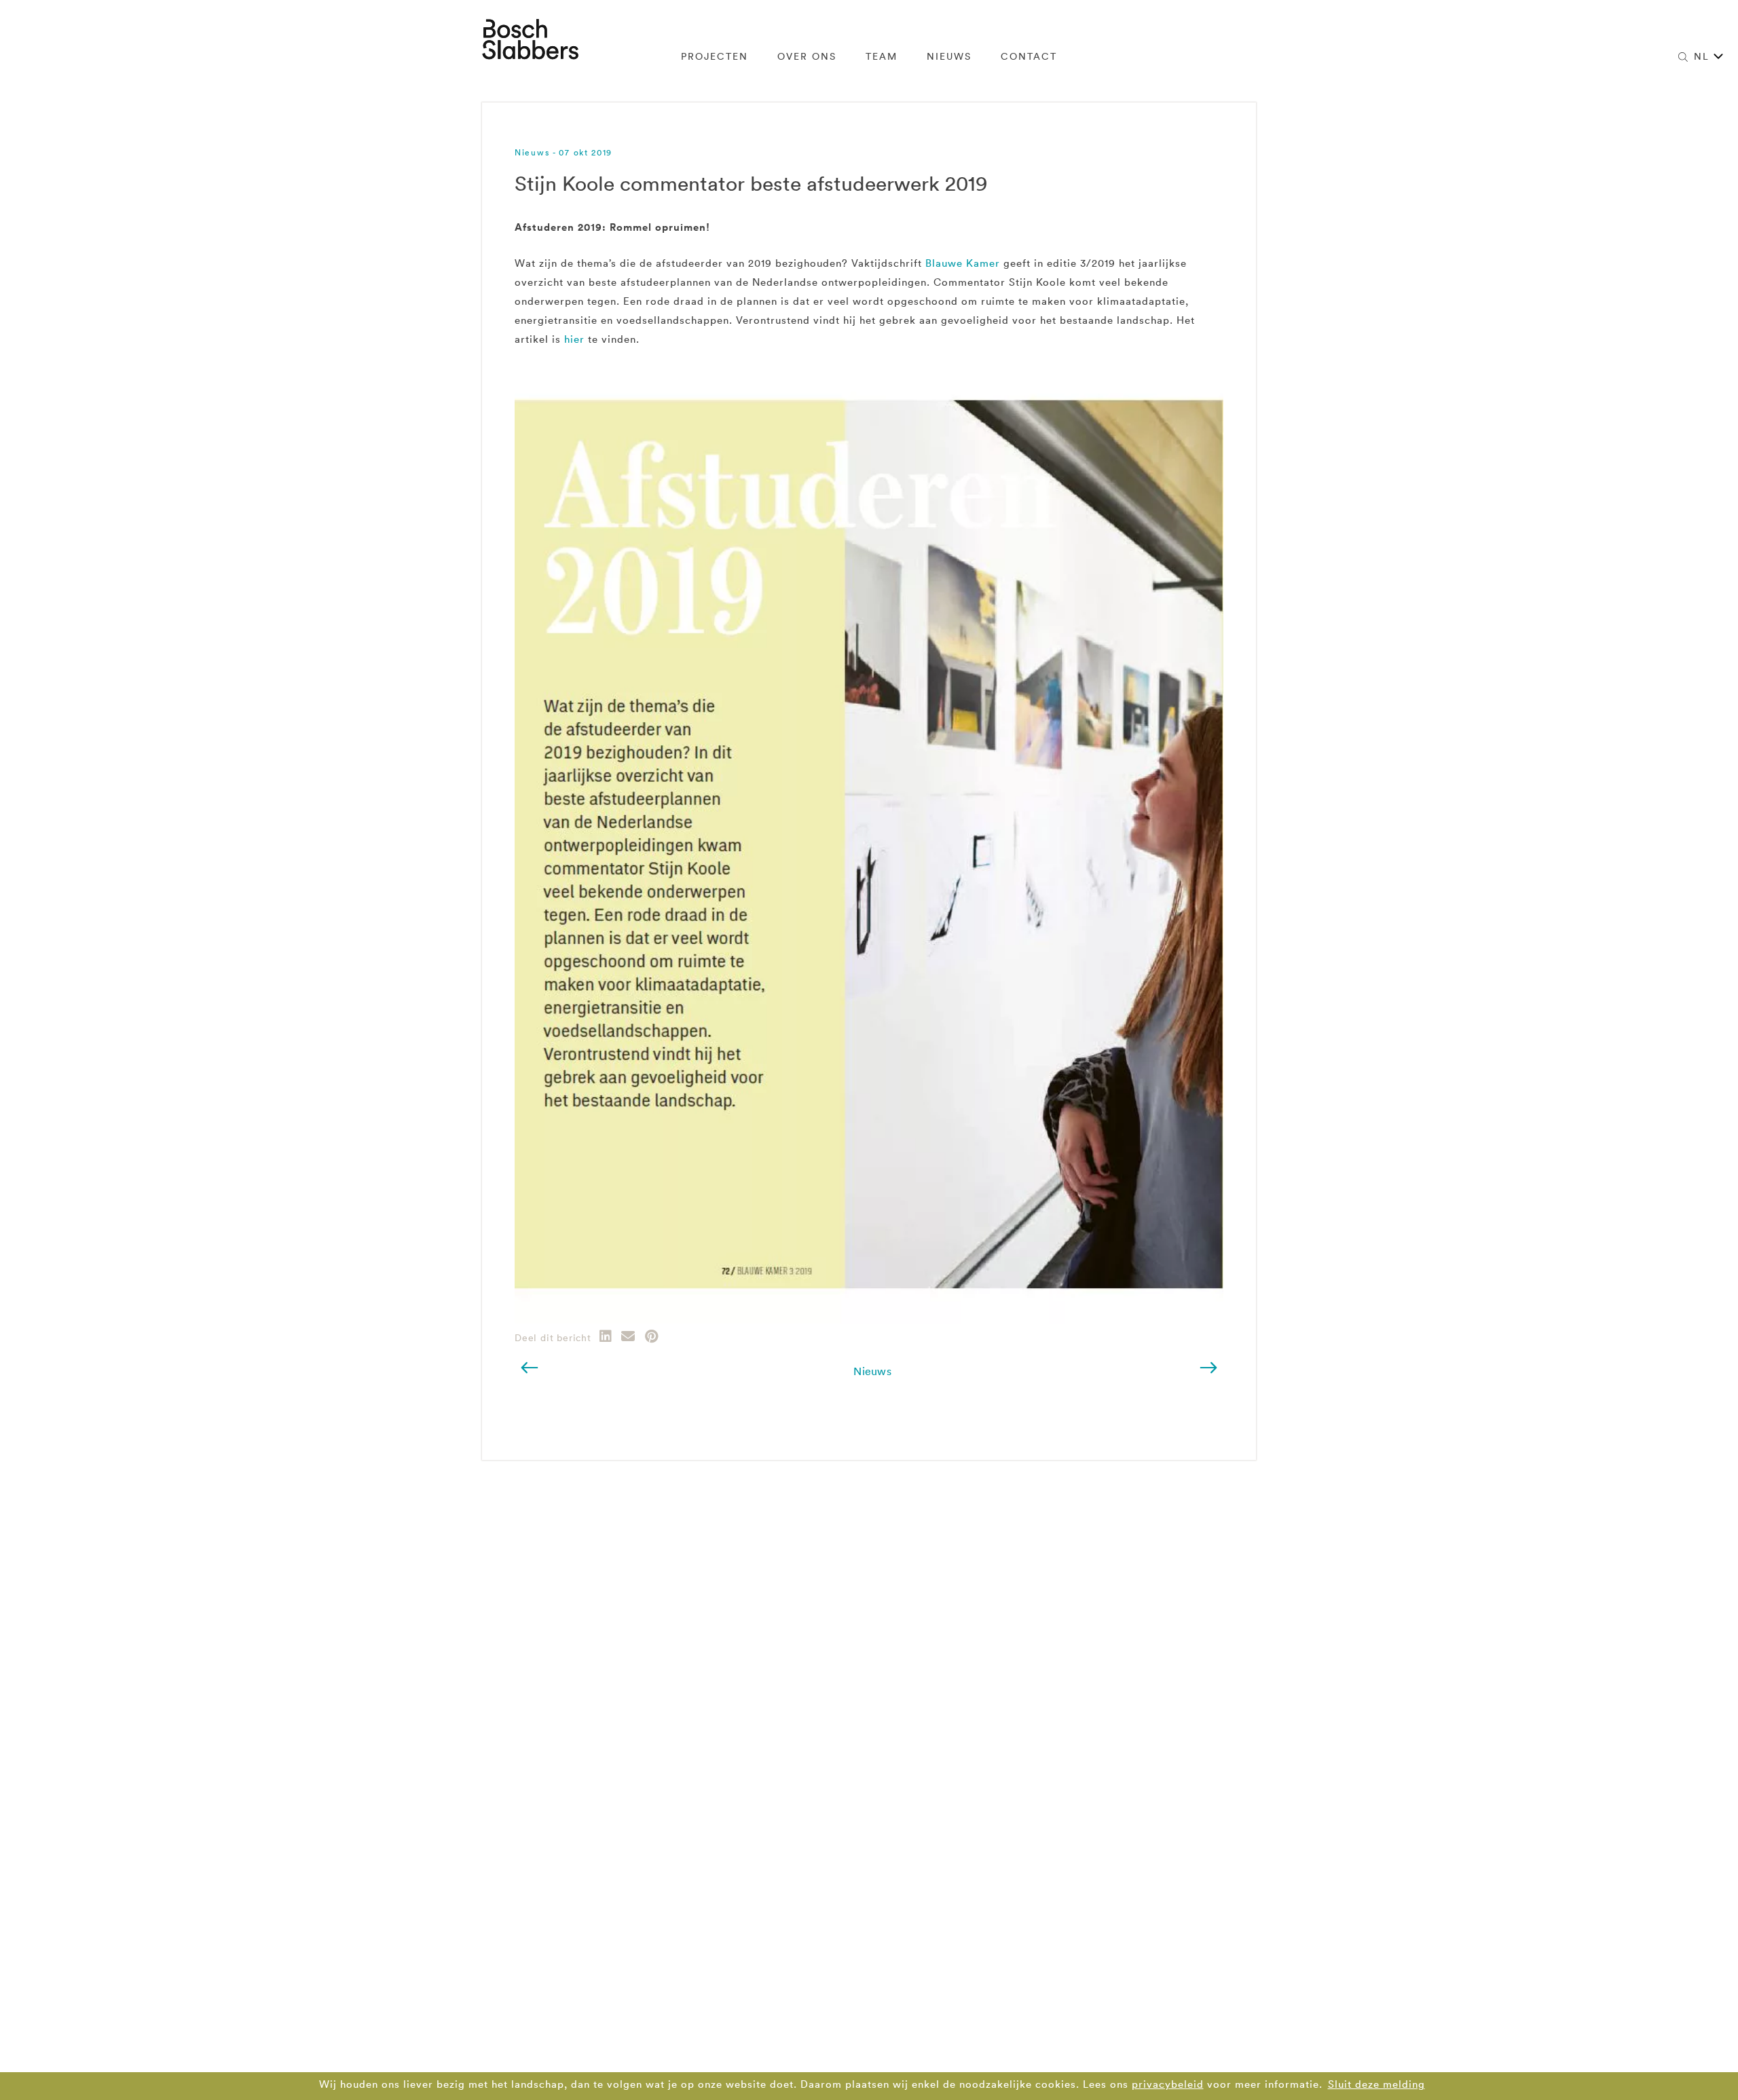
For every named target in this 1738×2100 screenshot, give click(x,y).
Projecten (715, 56)
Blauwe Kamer (963, 263)
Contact (1029, 56)
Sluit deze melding (1376, 2084)
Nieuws (949, 56)
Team (882, 56)
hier (574, 339)
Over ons (807, 56)
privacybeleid (1168, 2084)
